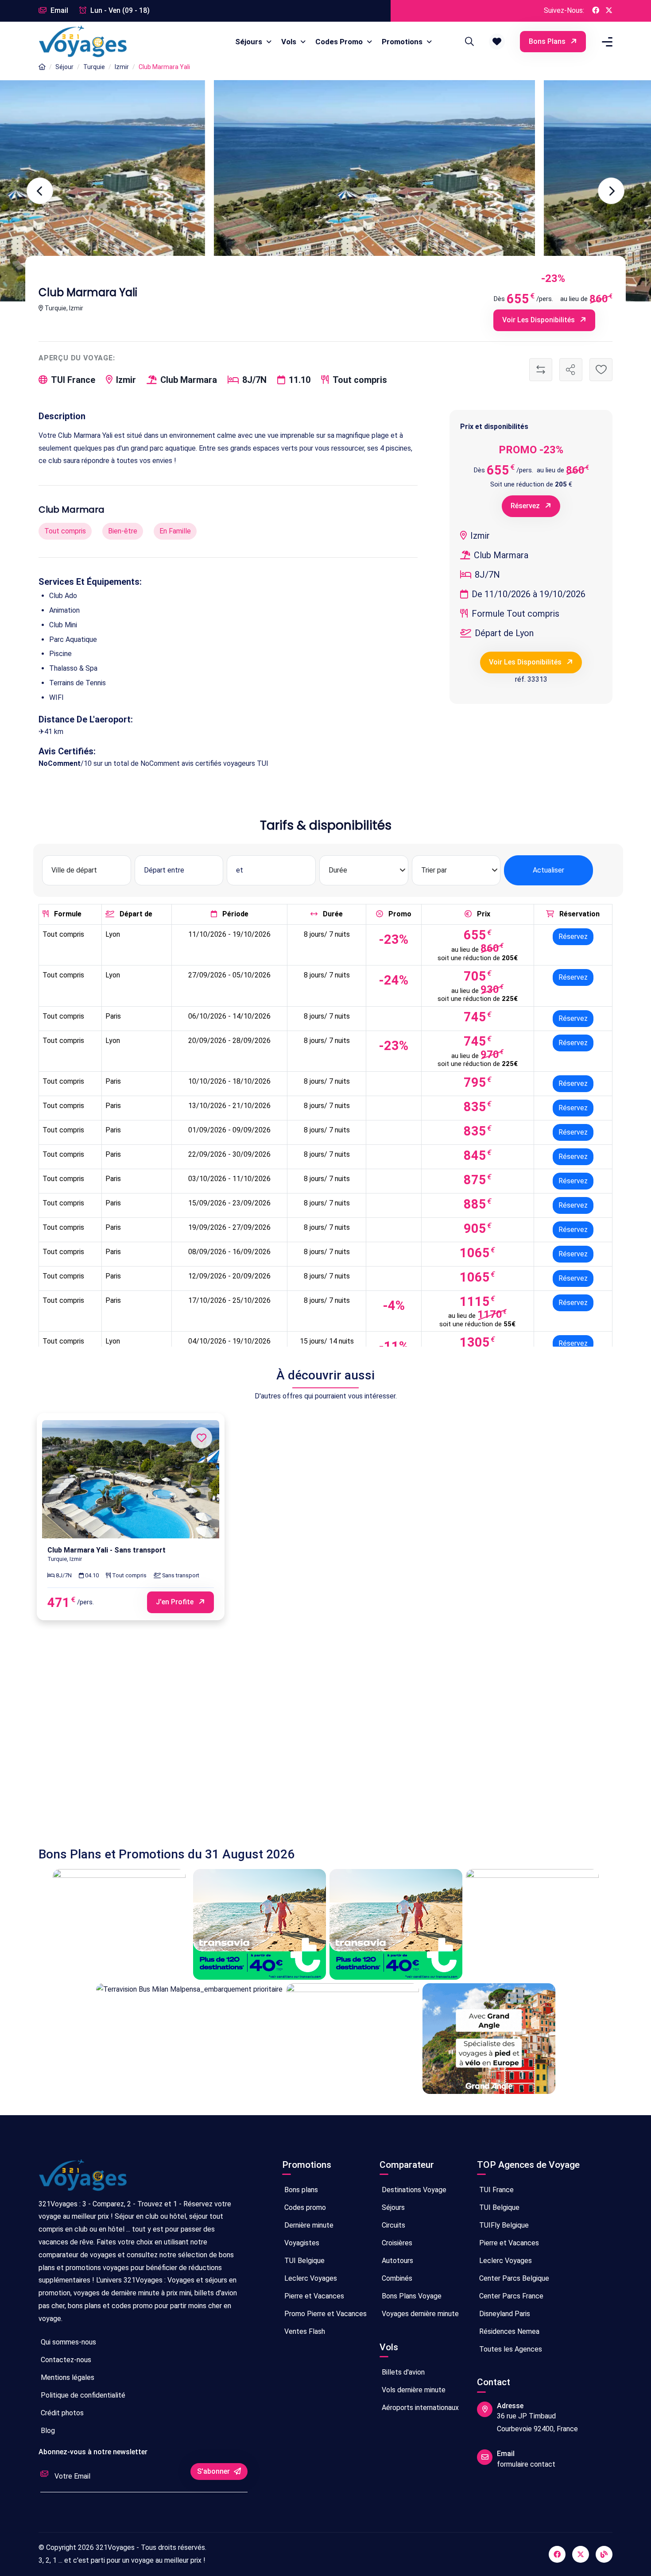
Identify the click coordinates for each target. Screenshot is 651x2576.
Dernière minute (308, 2225)
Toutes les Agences (510, 2349)
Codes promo (304, 2207)
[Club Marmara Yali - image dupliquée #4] (161, 191)
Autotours (397, 2261)
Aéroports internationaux (419, 2408)
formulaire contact (526, 2464)
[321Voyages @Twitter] (609, 11)
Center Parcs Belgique (513, 2278)
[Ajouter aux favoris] (601, 370)
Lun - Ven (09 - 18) (119, 10)
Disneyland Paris (504, 2314)
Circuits (393, 2225)
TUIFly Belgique (503, 2225)
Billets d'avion (402, 2372)
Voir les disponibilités (539, 320)
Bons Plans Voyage (411, 2296)
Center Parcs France (510, 2296)
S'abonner (214, 2471)
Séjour (64, 67)
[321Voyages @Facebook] (596, 11)
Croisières (396, 2243)
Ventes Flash (304, 2331)
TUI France (496, 2190)
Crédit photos (61, 2413)
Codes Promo (340, 42)
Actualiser (548, 870)
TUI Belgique (304, 2261)
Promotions (403, 42)
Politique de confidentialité (82, 2395)
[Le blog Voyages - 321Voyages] (604, 2554)
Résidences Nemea (508, 2331)
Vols (290, 42)
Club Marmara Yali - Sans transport (107, 1550)
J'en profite (176, 1602)
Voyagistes (301, 2243)
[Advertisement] (304, 1742)
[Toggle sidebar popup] (606, 42)
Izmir (122, 67)
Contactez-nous (65, 2360)
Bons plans (548, 41)
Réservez (526, 506)
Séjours (250, 42)
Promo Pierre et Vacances (325, 2314)
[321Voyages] (42, 67)
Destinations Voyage (413, 2190)
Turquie (94, 67)
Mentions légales (67, 2377)
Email (58, 10)
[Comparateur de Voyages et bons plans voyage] (83, 42)
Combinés (396, 2278)
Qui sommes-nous (68, 2342)
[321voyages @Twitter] (581, 2554)
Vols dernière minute (413, 2390)
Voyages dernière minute (419, 2314)
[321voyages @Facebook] (557, 2554)
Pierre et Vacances (313, 2296)
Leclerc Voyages (310, 2278)
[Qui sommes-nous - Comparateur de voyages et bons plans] (83, 2179)
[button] (497, 42)
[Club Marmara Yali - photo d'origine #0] (490, 191)
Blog (47, 2431)
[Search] (468, 42)
